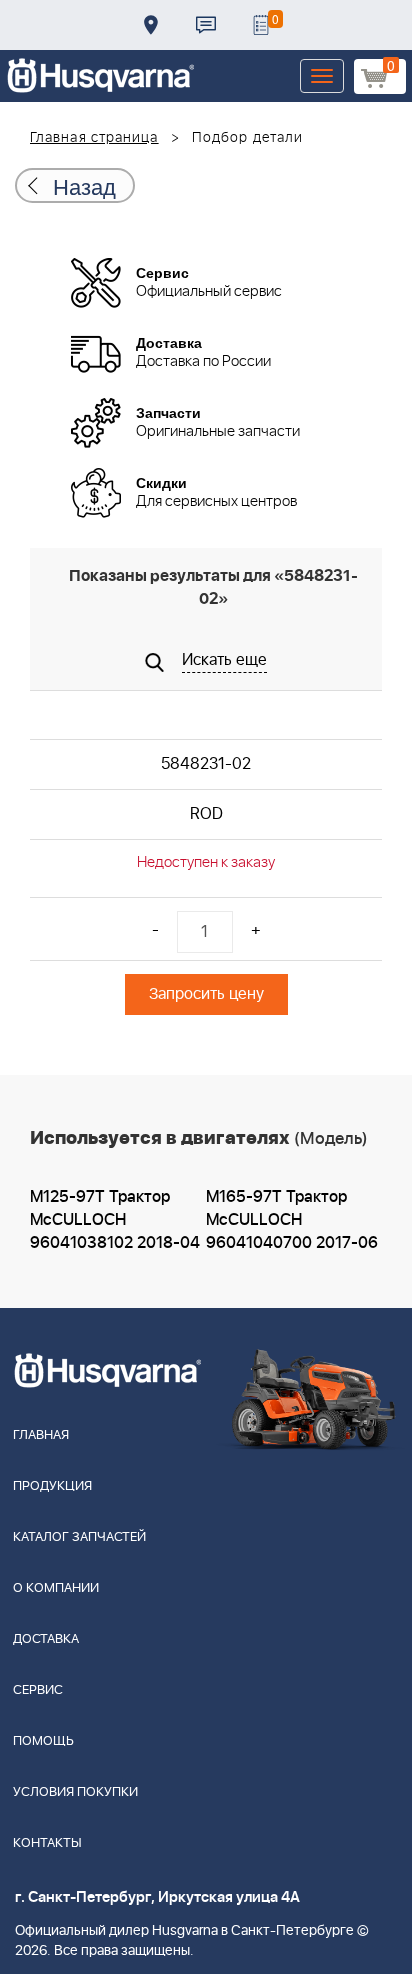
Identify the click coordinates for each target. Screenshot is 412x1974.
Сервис (38, 1690)
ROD (206, 814)
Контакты (206, 25)
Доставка (151, 25)
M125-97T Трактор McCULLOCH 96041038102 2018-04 (115, 1220)
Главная (41, 1435)
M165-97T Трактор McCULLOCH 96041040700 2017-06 (292, 1220)
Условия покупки (75, 1792)
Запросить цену (206, 994)
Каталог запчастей (79, 1537)
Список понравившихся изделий (261, 25)
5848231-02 (206, 764)
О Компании (56, 1588)
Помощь (43, 1741)
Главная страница (94, 138)
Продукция (52, 1486)
